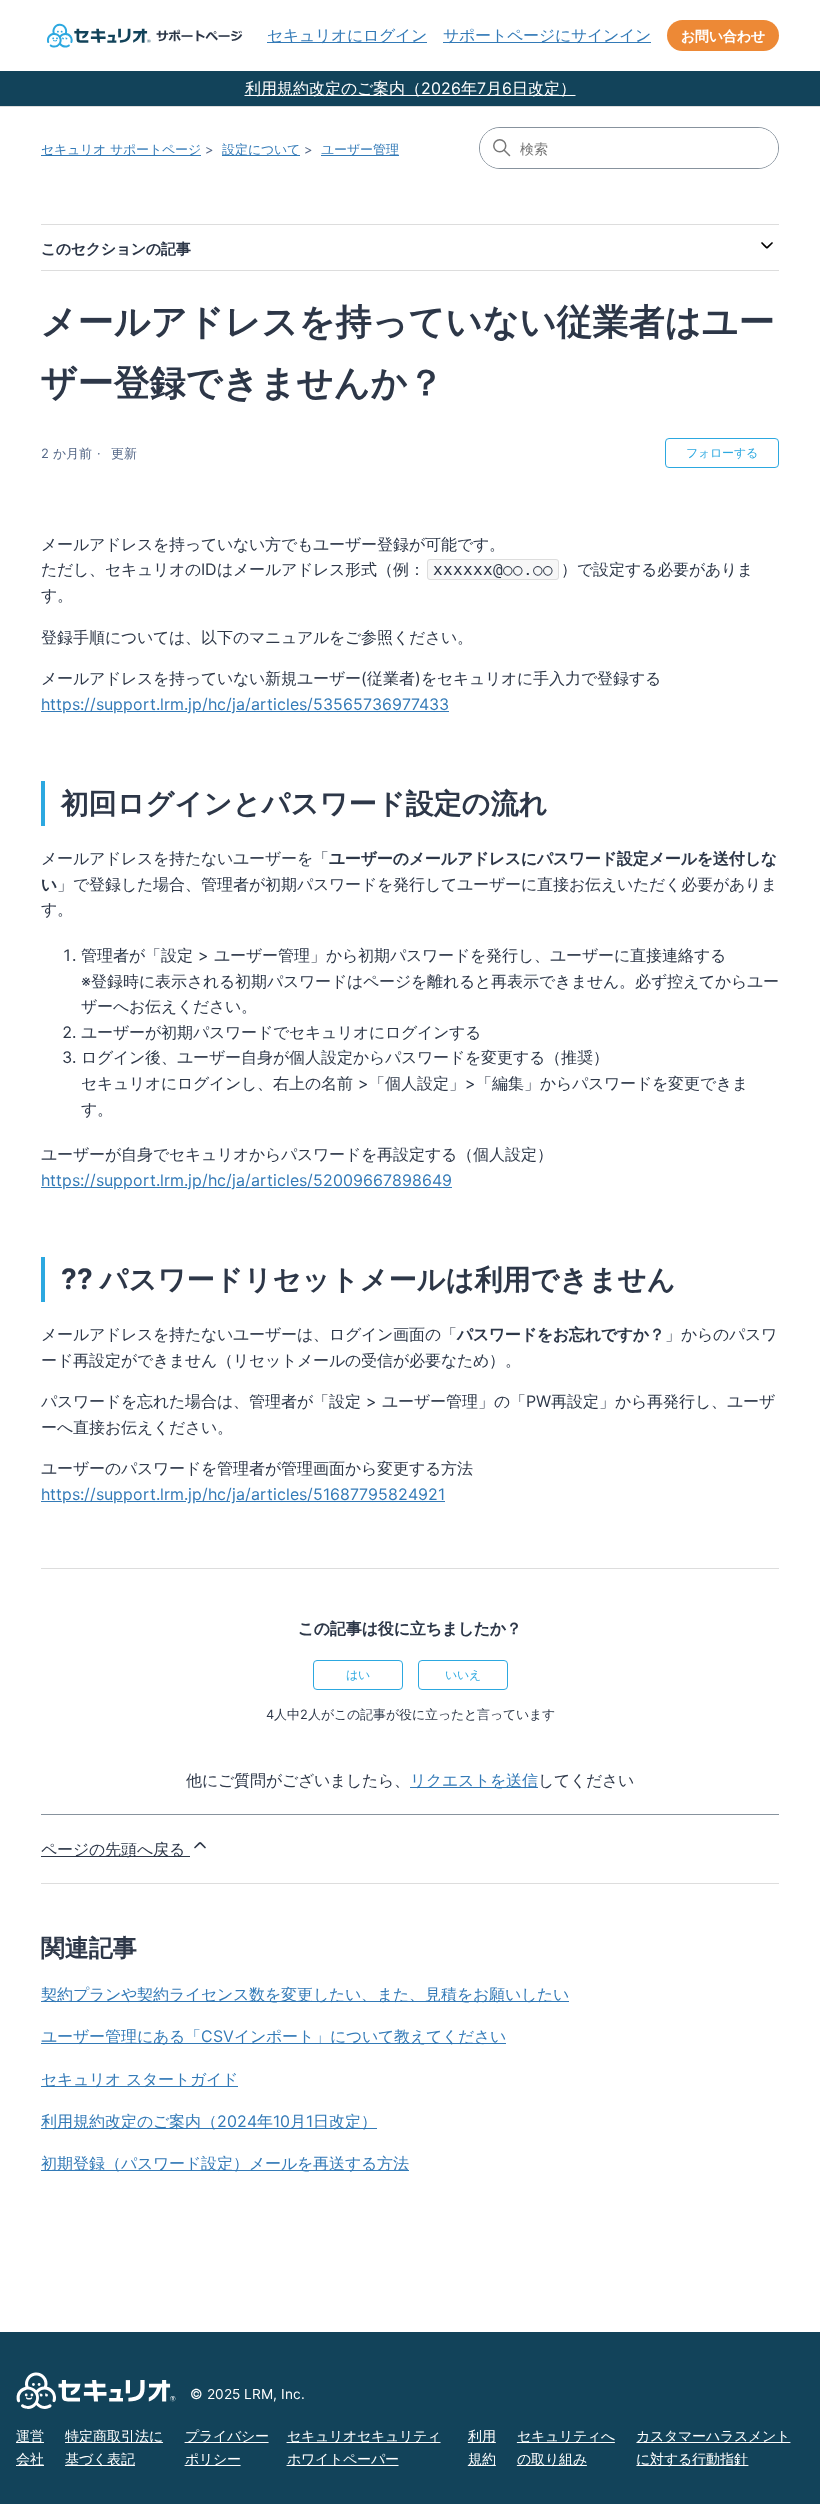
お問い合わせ (723, 35)
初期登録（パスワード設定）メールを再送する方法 (225, 2163)
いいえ (463, 1674)
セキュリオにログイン (347, 35)
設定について (261, 149)
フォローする (722, 452)
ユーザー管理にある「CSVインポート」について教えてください (273, 2036)
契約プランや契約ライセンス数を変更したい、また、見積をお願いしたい (305, 1994)
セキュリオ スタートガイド (139, 2079)
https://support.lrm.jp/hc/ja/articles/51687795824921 (243, 1494)
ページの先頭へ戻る (115, 1849)
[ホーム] (142, 35)
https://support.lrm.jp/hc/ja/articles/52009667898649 (246, 1180)
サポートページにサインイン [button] (547, 35)
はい (358, 1674)
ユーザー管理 (360, 149)
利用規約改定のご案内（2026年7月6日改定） (410, 88)
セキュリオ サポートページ (121, 149)
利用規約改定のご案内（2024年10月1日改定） (209, 2121)
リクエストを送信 (474, 1780)
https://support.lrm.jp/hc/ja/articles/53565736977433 (245, 704)
